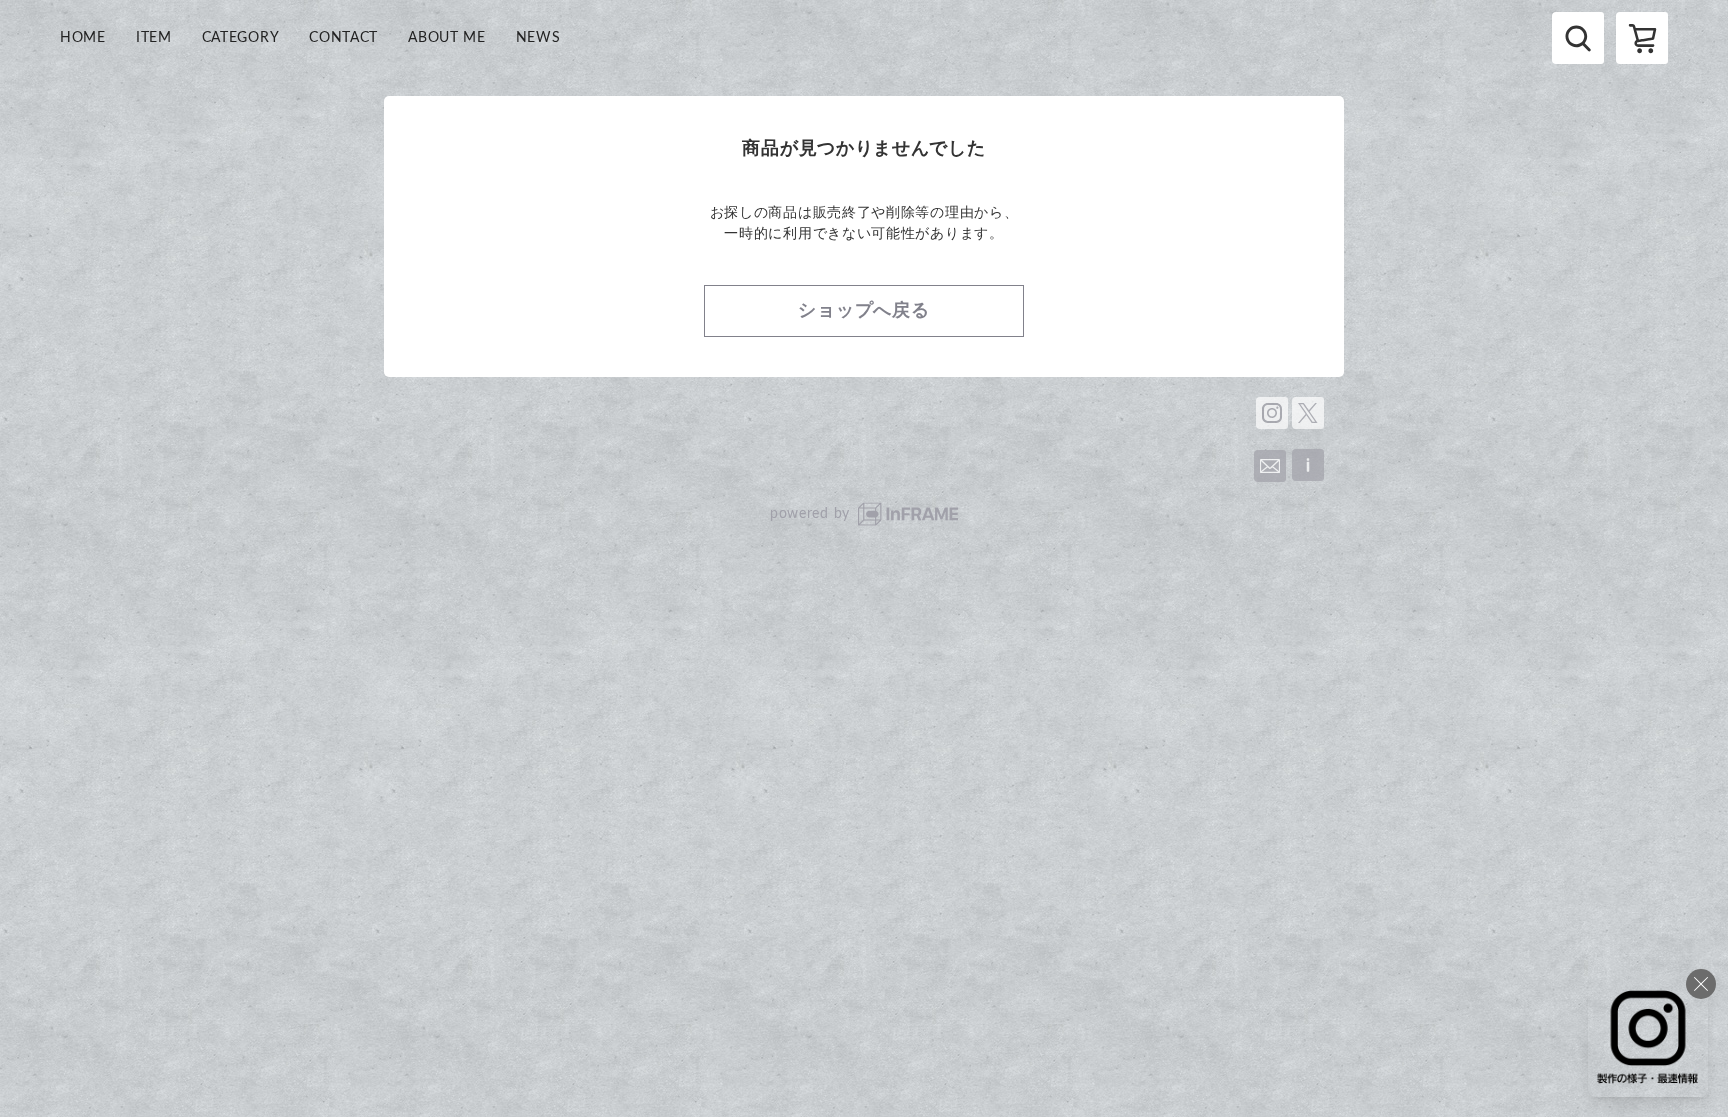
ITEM (154, 38)
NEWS (538, 38)
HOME (83, 38)
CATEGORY (241, 38)
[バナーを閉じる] (1701, 984)
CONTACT (343, 38)
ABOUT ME (447, 38)
